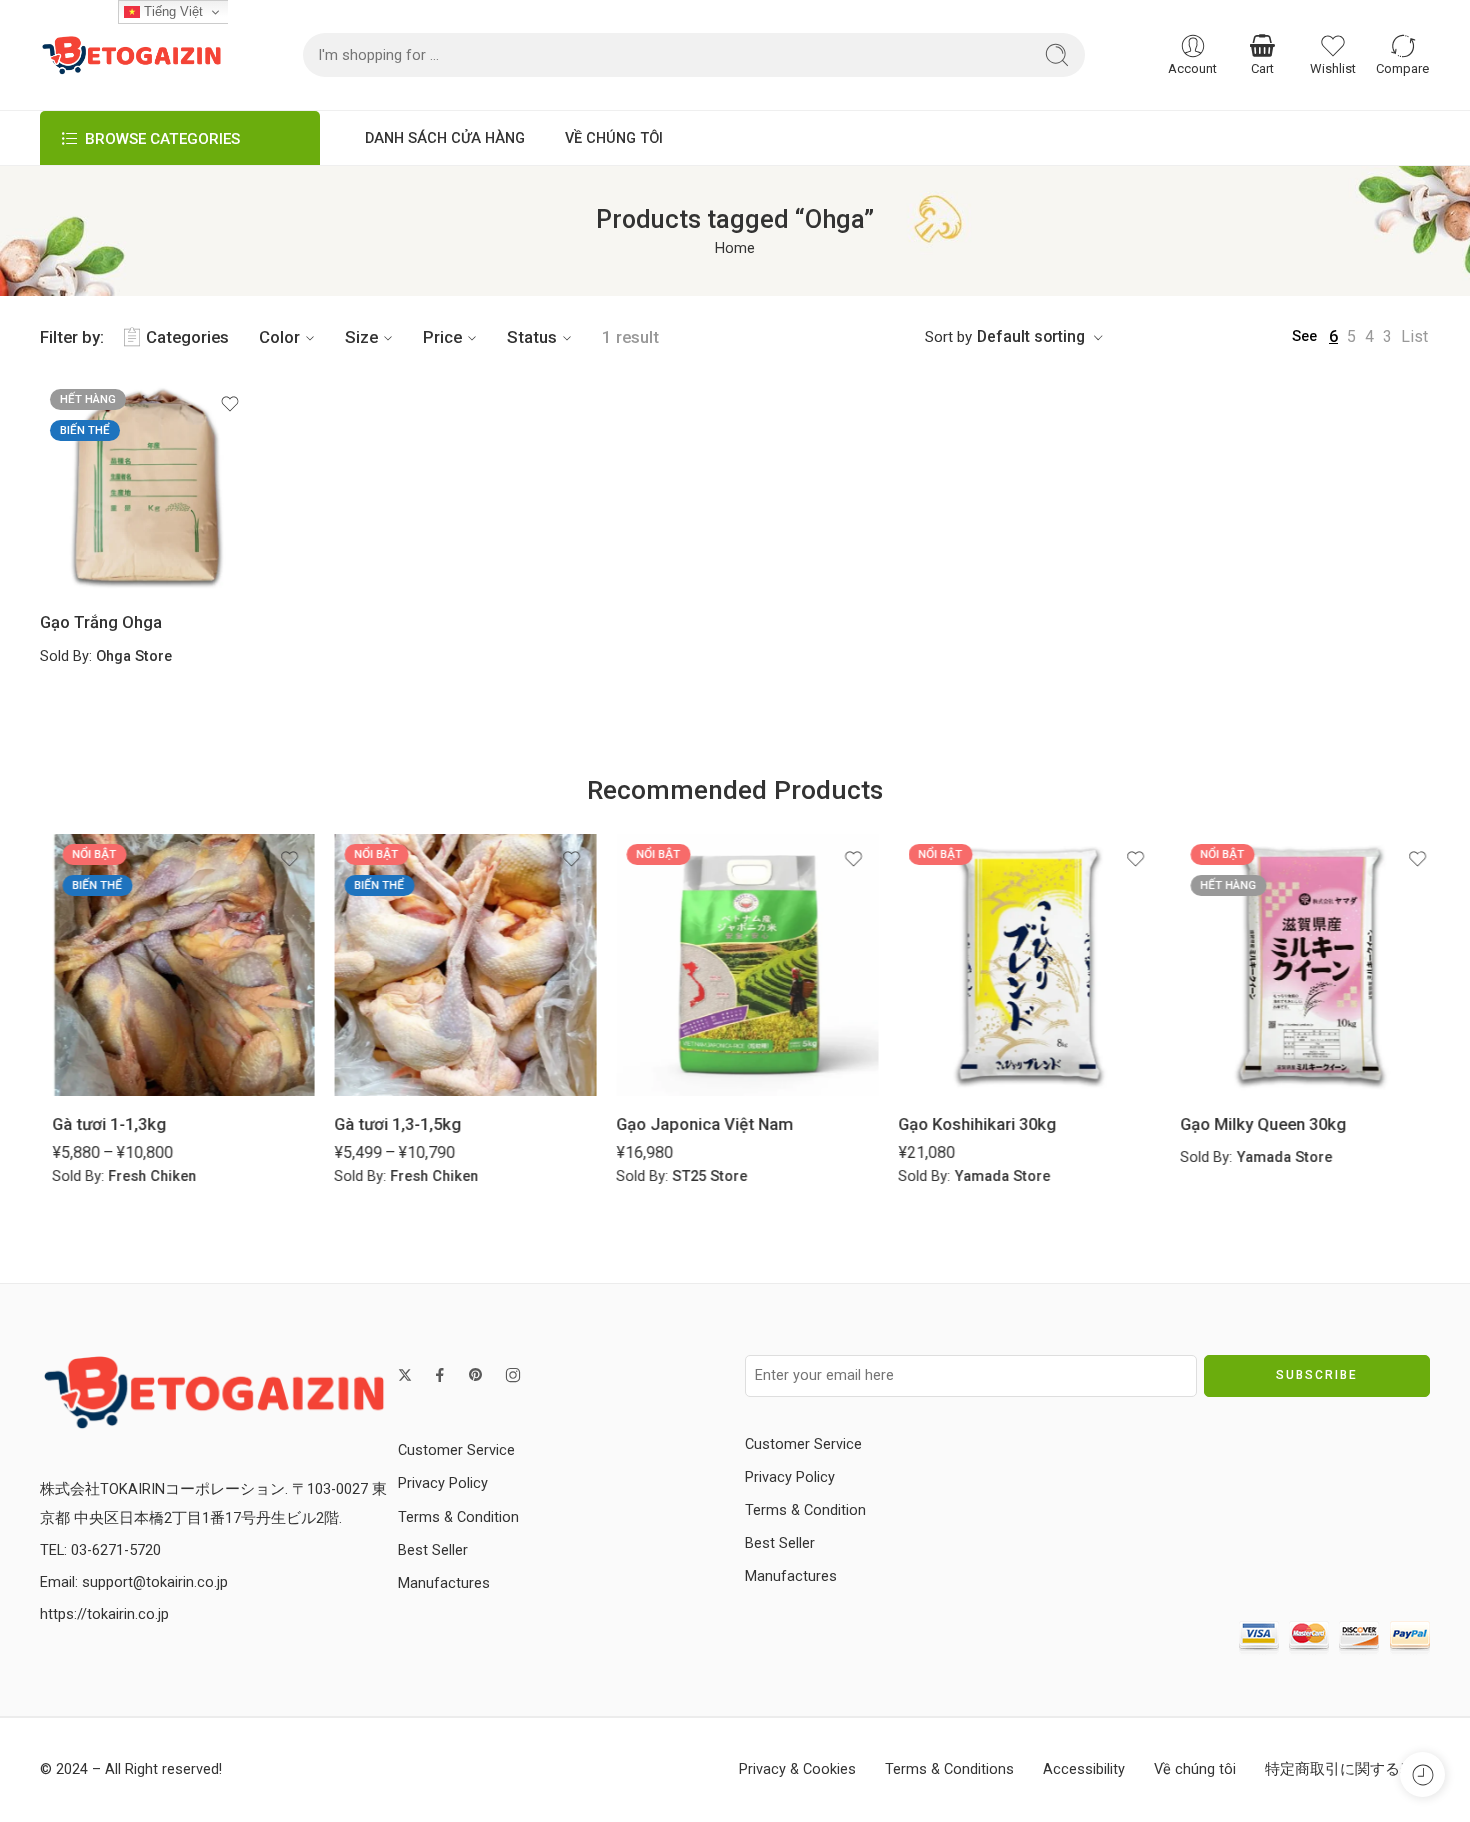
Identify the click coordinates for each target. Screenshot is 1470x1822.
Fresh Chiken (140, 1176)
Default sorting (1031, 336)
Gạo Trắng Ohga (101, 622)
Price (442, 337)
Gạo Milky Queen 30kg (1251, 1124)
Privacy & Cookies (797, 1769)
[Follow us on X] (405, 1375)
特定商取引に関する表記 (1347, 1769)
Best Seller (433, 1550)
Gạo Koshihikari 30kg (965, 1124)
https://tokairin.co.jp (104, 1614)
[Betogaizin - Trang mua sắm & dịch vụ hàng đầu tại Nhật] (131, 55)
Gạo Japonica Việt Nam (692, 1124)
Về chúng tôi (1195, 1769)
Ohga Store (134, 656)
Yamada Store (990, 1176)
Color (279, 337)
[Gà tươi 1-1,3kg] (171, 965)
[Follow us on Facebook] (440, 1375)
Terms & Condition (458, 1517)
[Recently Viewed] (1422, 1774)
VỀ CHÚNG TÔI (614, 138)
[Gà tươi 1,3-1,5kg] (453, 965)
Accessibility (1084, 1769)
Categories (187, 337)
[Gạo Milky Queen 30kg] (1299, 965)
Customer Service (456, 1450)
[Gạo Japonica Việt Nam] (735, 965)
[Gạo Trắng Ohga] (147, 486)
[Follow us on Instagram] (513, 1375)
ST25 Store (697, 1176)
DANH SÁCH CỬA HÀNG (445, 138)
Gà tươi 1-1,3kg (97, 1124)
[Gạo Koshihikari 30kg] (1017, 965)
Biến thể (85, 430)
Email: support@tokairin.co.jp (134, 1582)
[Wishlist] (230, 404)
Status (532, 337)
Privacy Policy (443, 1483)
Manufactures (444, 1583)
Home (735, 248)
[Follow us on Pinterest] (476, 1375)
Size (361, 337)
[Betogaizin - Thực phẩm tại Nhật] (214, 1391)
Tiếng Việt (171, 11)
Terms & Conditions (949, 1769)
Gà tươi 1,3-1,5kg (385, 1124)
